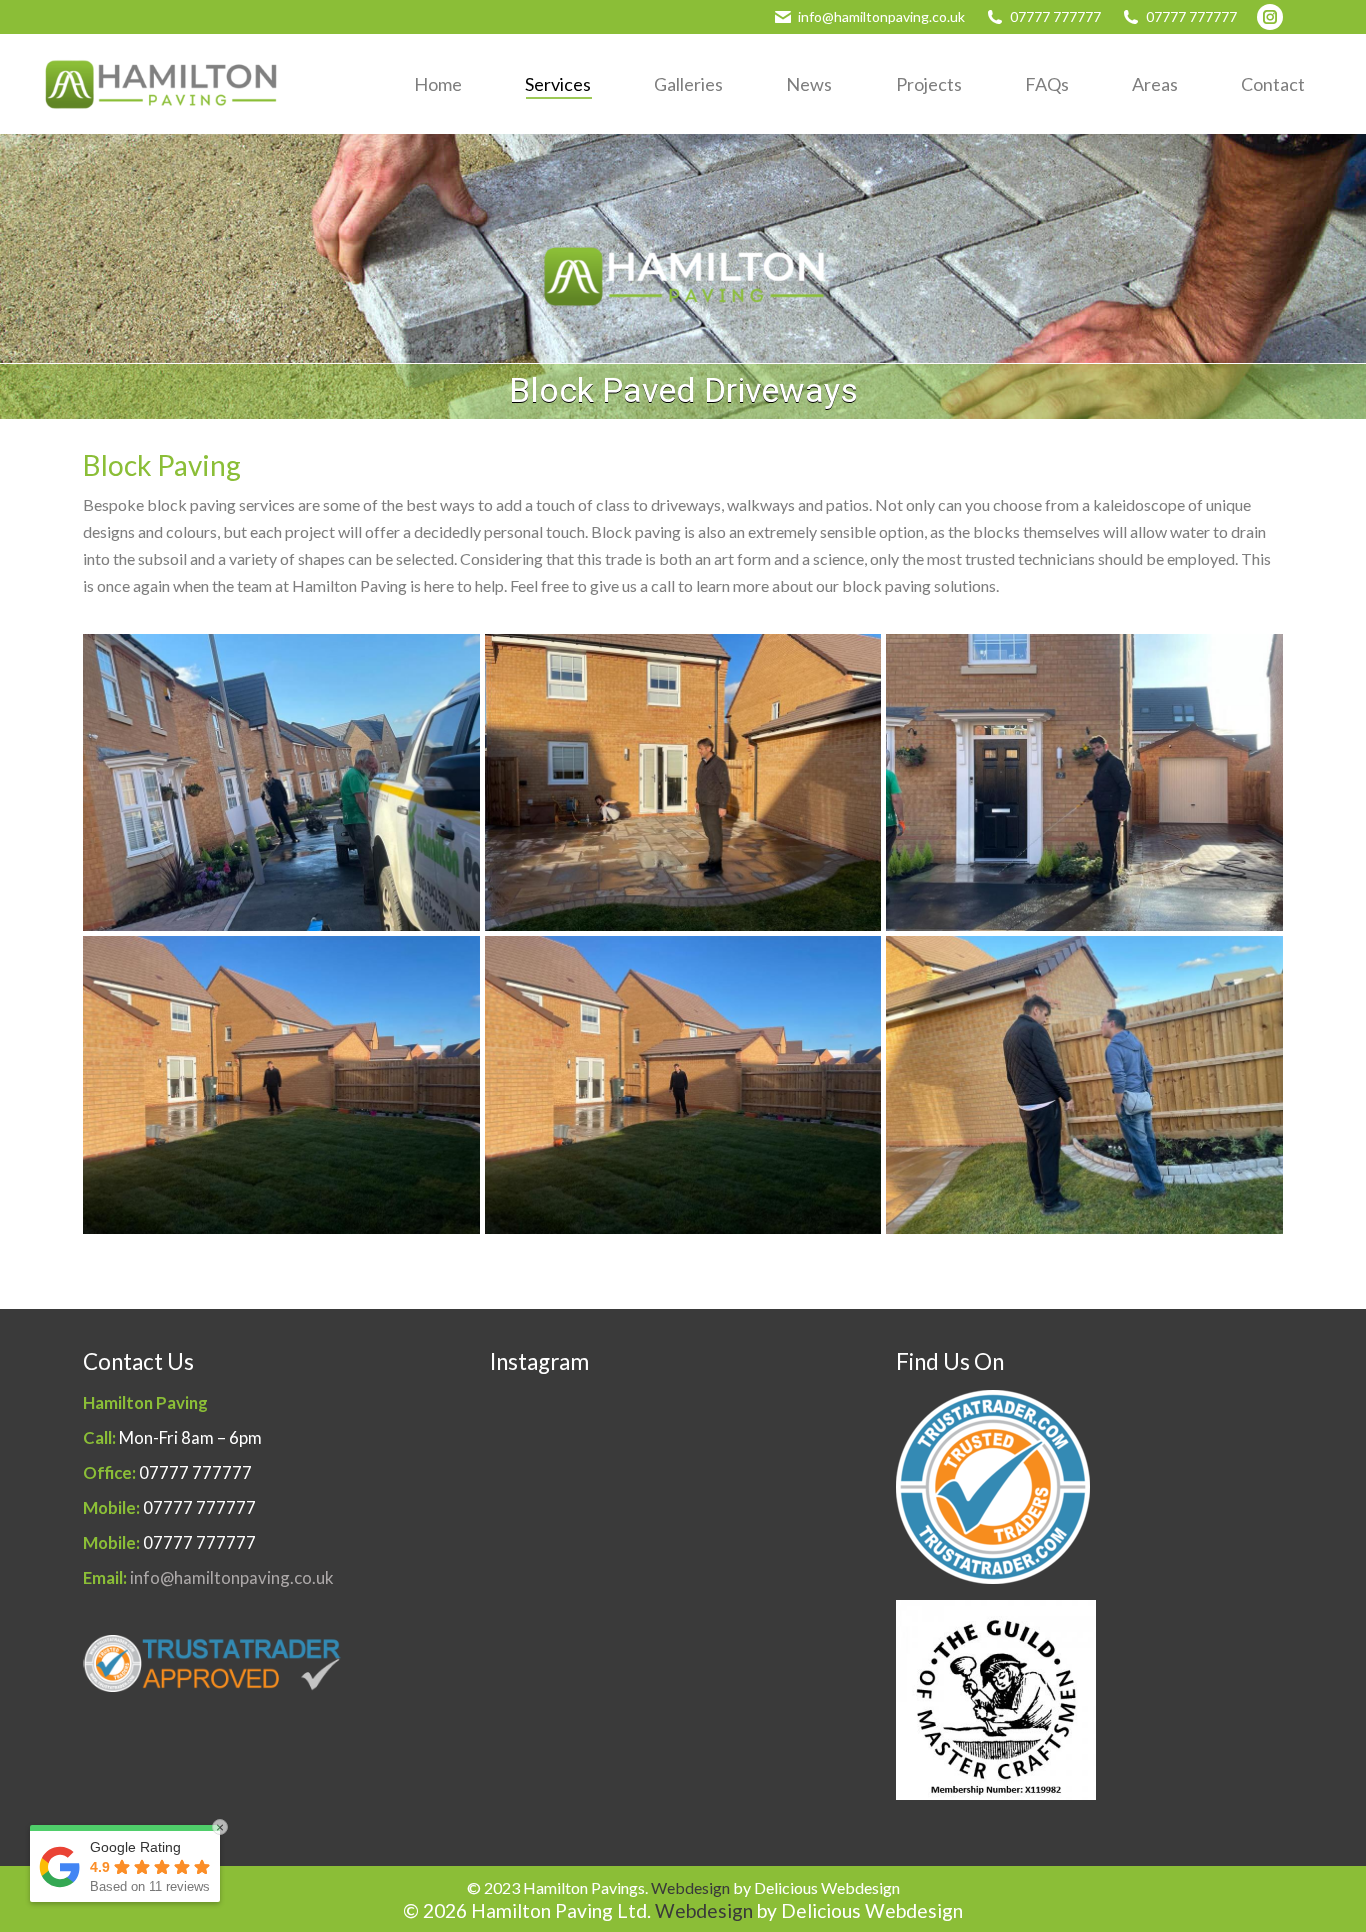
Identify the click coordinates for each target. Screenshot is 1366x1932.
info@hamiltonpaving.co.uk (881, 16)
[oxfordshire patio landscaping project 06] (1084, 1084)
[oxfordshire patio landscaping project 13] (281, 1084)
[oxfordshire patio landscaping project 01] (683, 782)
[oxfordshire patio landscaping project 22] (1084, 782)
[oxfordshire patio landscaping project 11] (683, 1084)
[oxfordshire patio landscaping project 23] (281, 782)
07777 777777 (1055, 16)
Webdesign (690, 1887)
